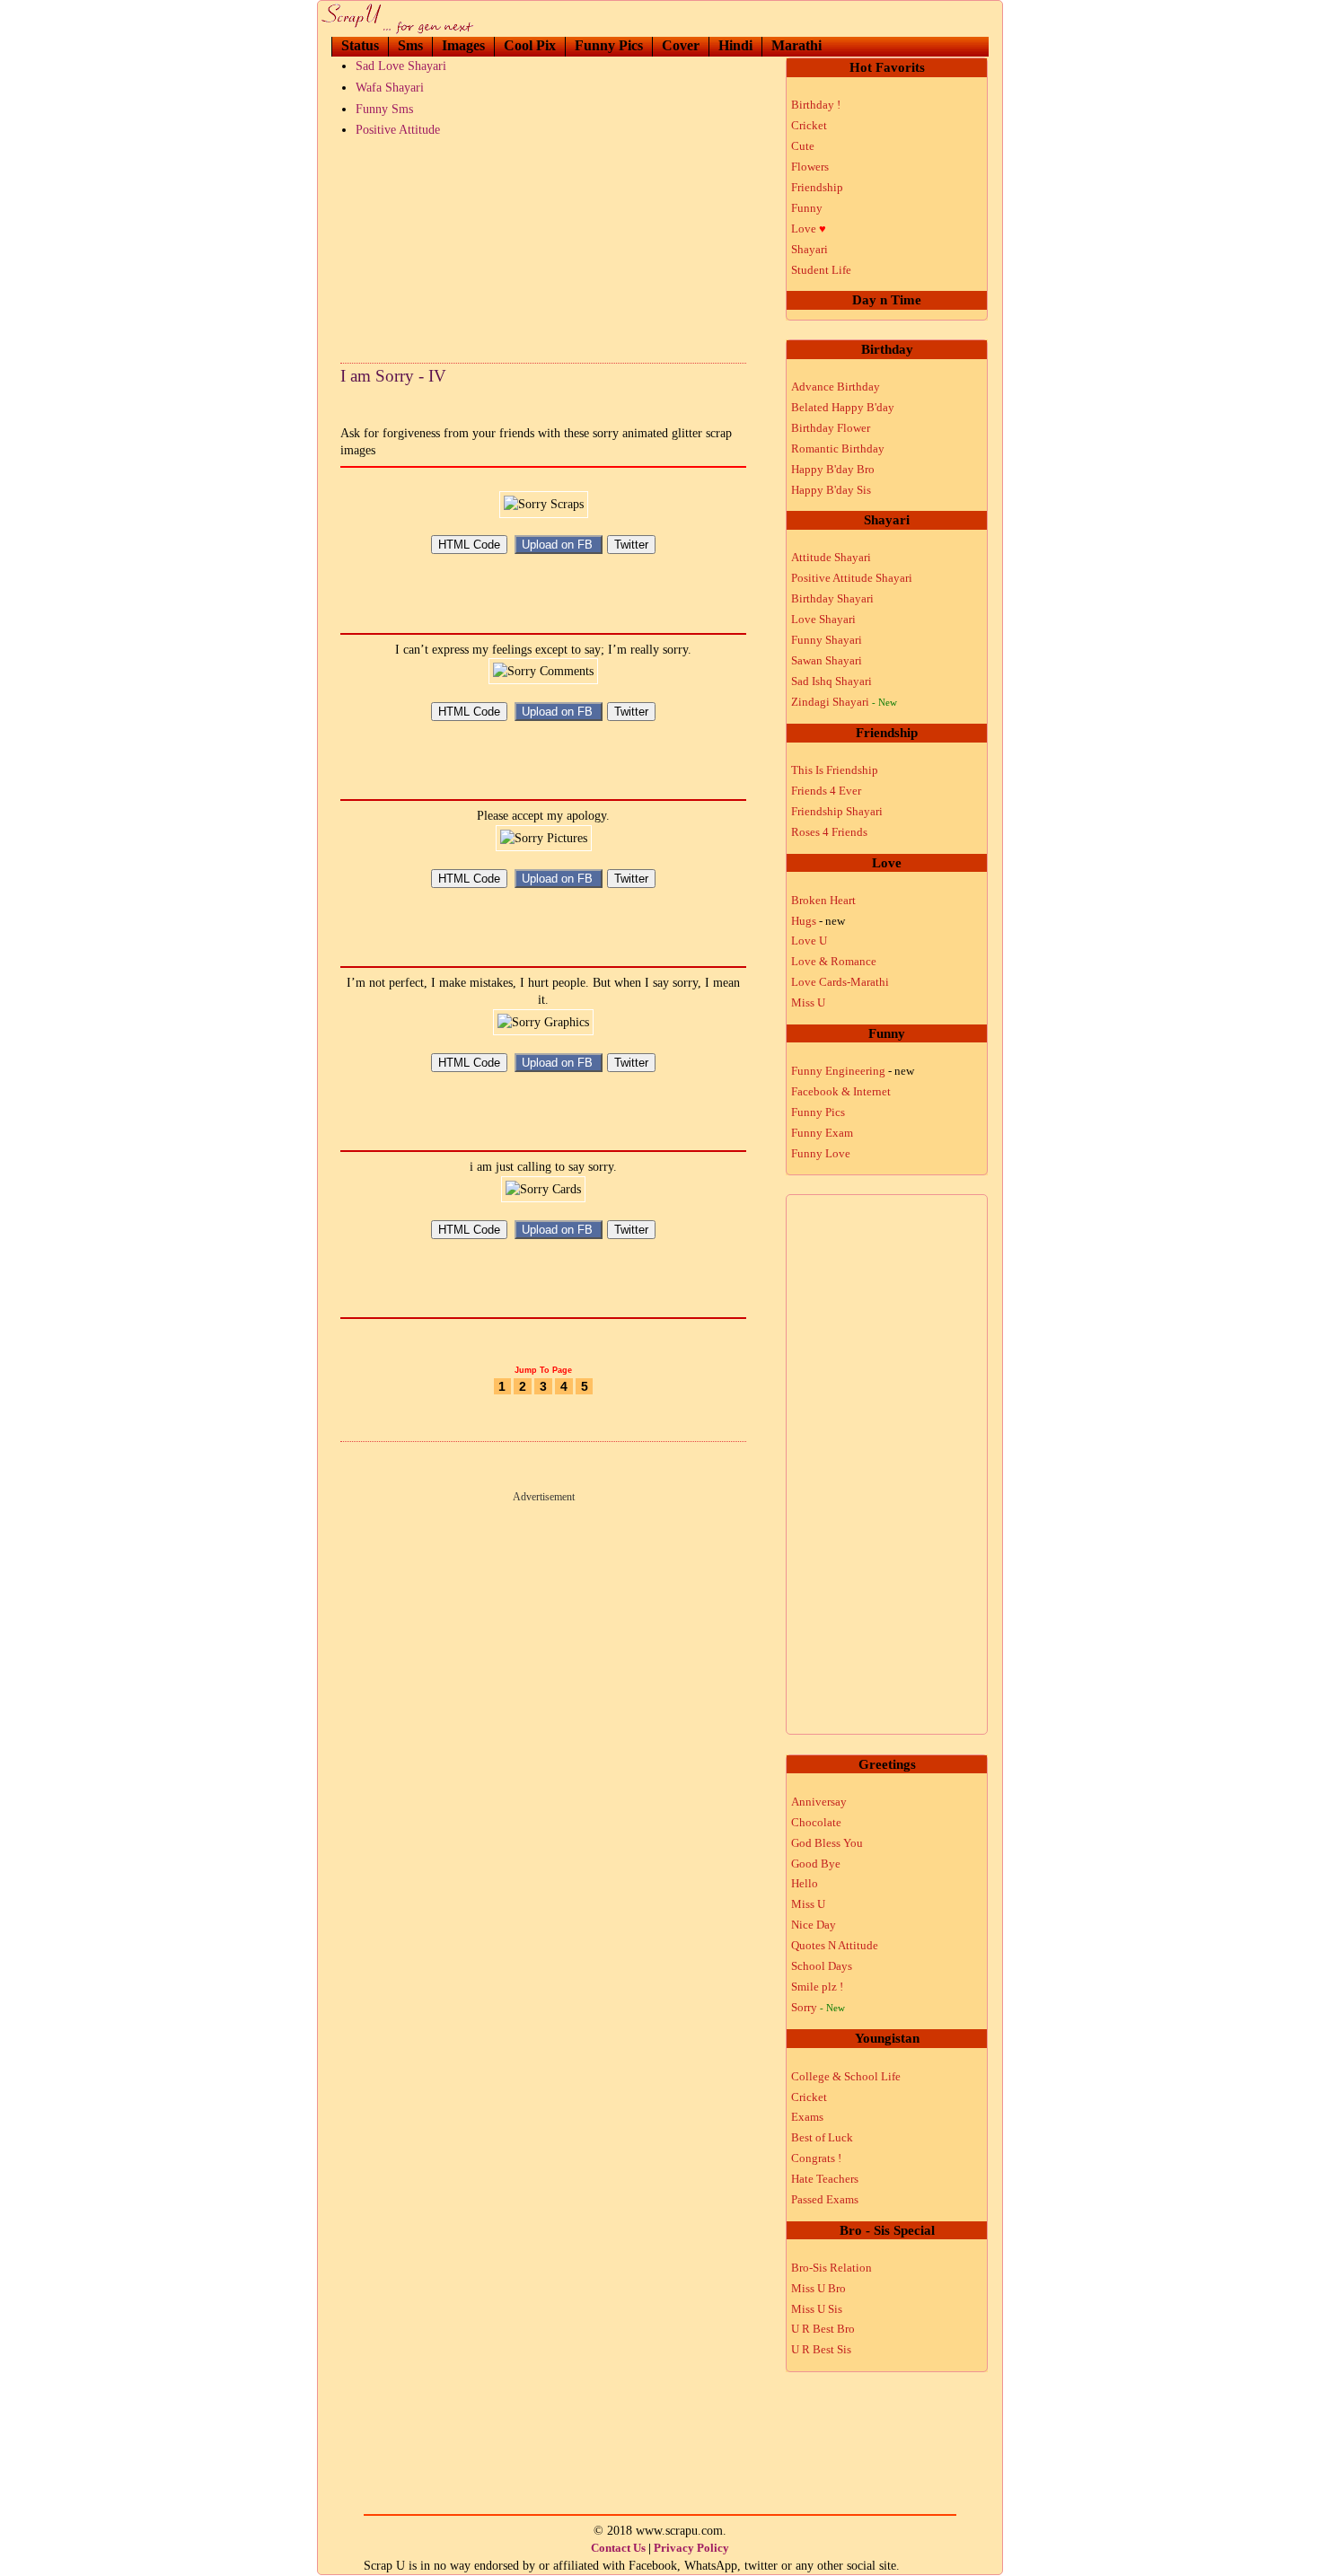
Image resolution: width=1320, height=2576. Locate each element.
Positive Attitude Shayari (852, 578)
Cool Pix (530, 45)
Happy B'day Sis (831, 490)
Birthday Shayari (832, 598)
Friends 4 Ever (826, 791)
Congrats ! (816, 2158)
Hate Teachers (825, 2179)
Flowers (810, 167)
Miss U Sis (817, 2309)
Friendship (817, 187)
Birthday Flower (831, 428)
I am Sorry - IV (393, 376)
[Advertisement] (543, 246)
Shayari (810, 249)
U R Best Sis (821, 2349)
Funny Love (821, 1153)
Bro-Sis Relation (832, 2268)
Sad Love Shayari (401, 66)
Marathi (796, 45)
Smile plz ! (817, 1987)
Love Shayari (823, 619)
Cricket (809, 125)
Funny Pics (609, 45)
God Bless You (827, 1843)
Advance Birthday (836, 387)
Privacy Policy (691, 2548)
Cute (803, 146)
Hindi (735, 45)
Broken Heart (823, 900)
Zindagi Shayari (844, 702)
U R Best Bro (823, 2329)
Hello (805, 1883)
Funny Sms (384, 109)
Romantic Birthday (838, 448)
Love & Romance (834, 961)
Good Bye (816, 1864)
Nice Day (814, 1925)
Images (463, 45)
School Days (822, 1966)
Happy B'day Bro (833, 469)
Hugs (818, 921)
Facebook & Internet (841, 1091)
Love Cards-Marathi (840, 982)
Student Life (821, 270)
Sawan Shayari (827, 660)
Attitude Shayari (831, 557)
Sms (410, 45)
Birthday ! (816, 105)
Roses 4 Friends (829, 832)
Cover (681, 45)
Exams (807, 2117)
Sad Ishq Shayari (832, 681)
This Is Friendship (835, 770)
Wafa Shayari (390, 88)
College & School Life (846, 2076)
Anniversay (819, 1802)
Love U (809, 941)
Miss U (808, 1002)
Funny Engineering (853, 1071)
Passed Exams (825, 2199)
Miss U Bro (818, 2288)
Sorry (818, 2007)
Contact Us (618, 2548)
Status (360, 45)
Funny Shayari (827, 640)
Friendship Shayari (837, 811)
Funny (807, 208)
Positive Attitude (398, 130)
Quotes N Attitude (835, 1945)
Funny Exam (822, 1133)
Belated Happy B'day (843, 407)
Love (809, 229)
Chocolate (816, 1822)
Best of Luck (822, 2137)
